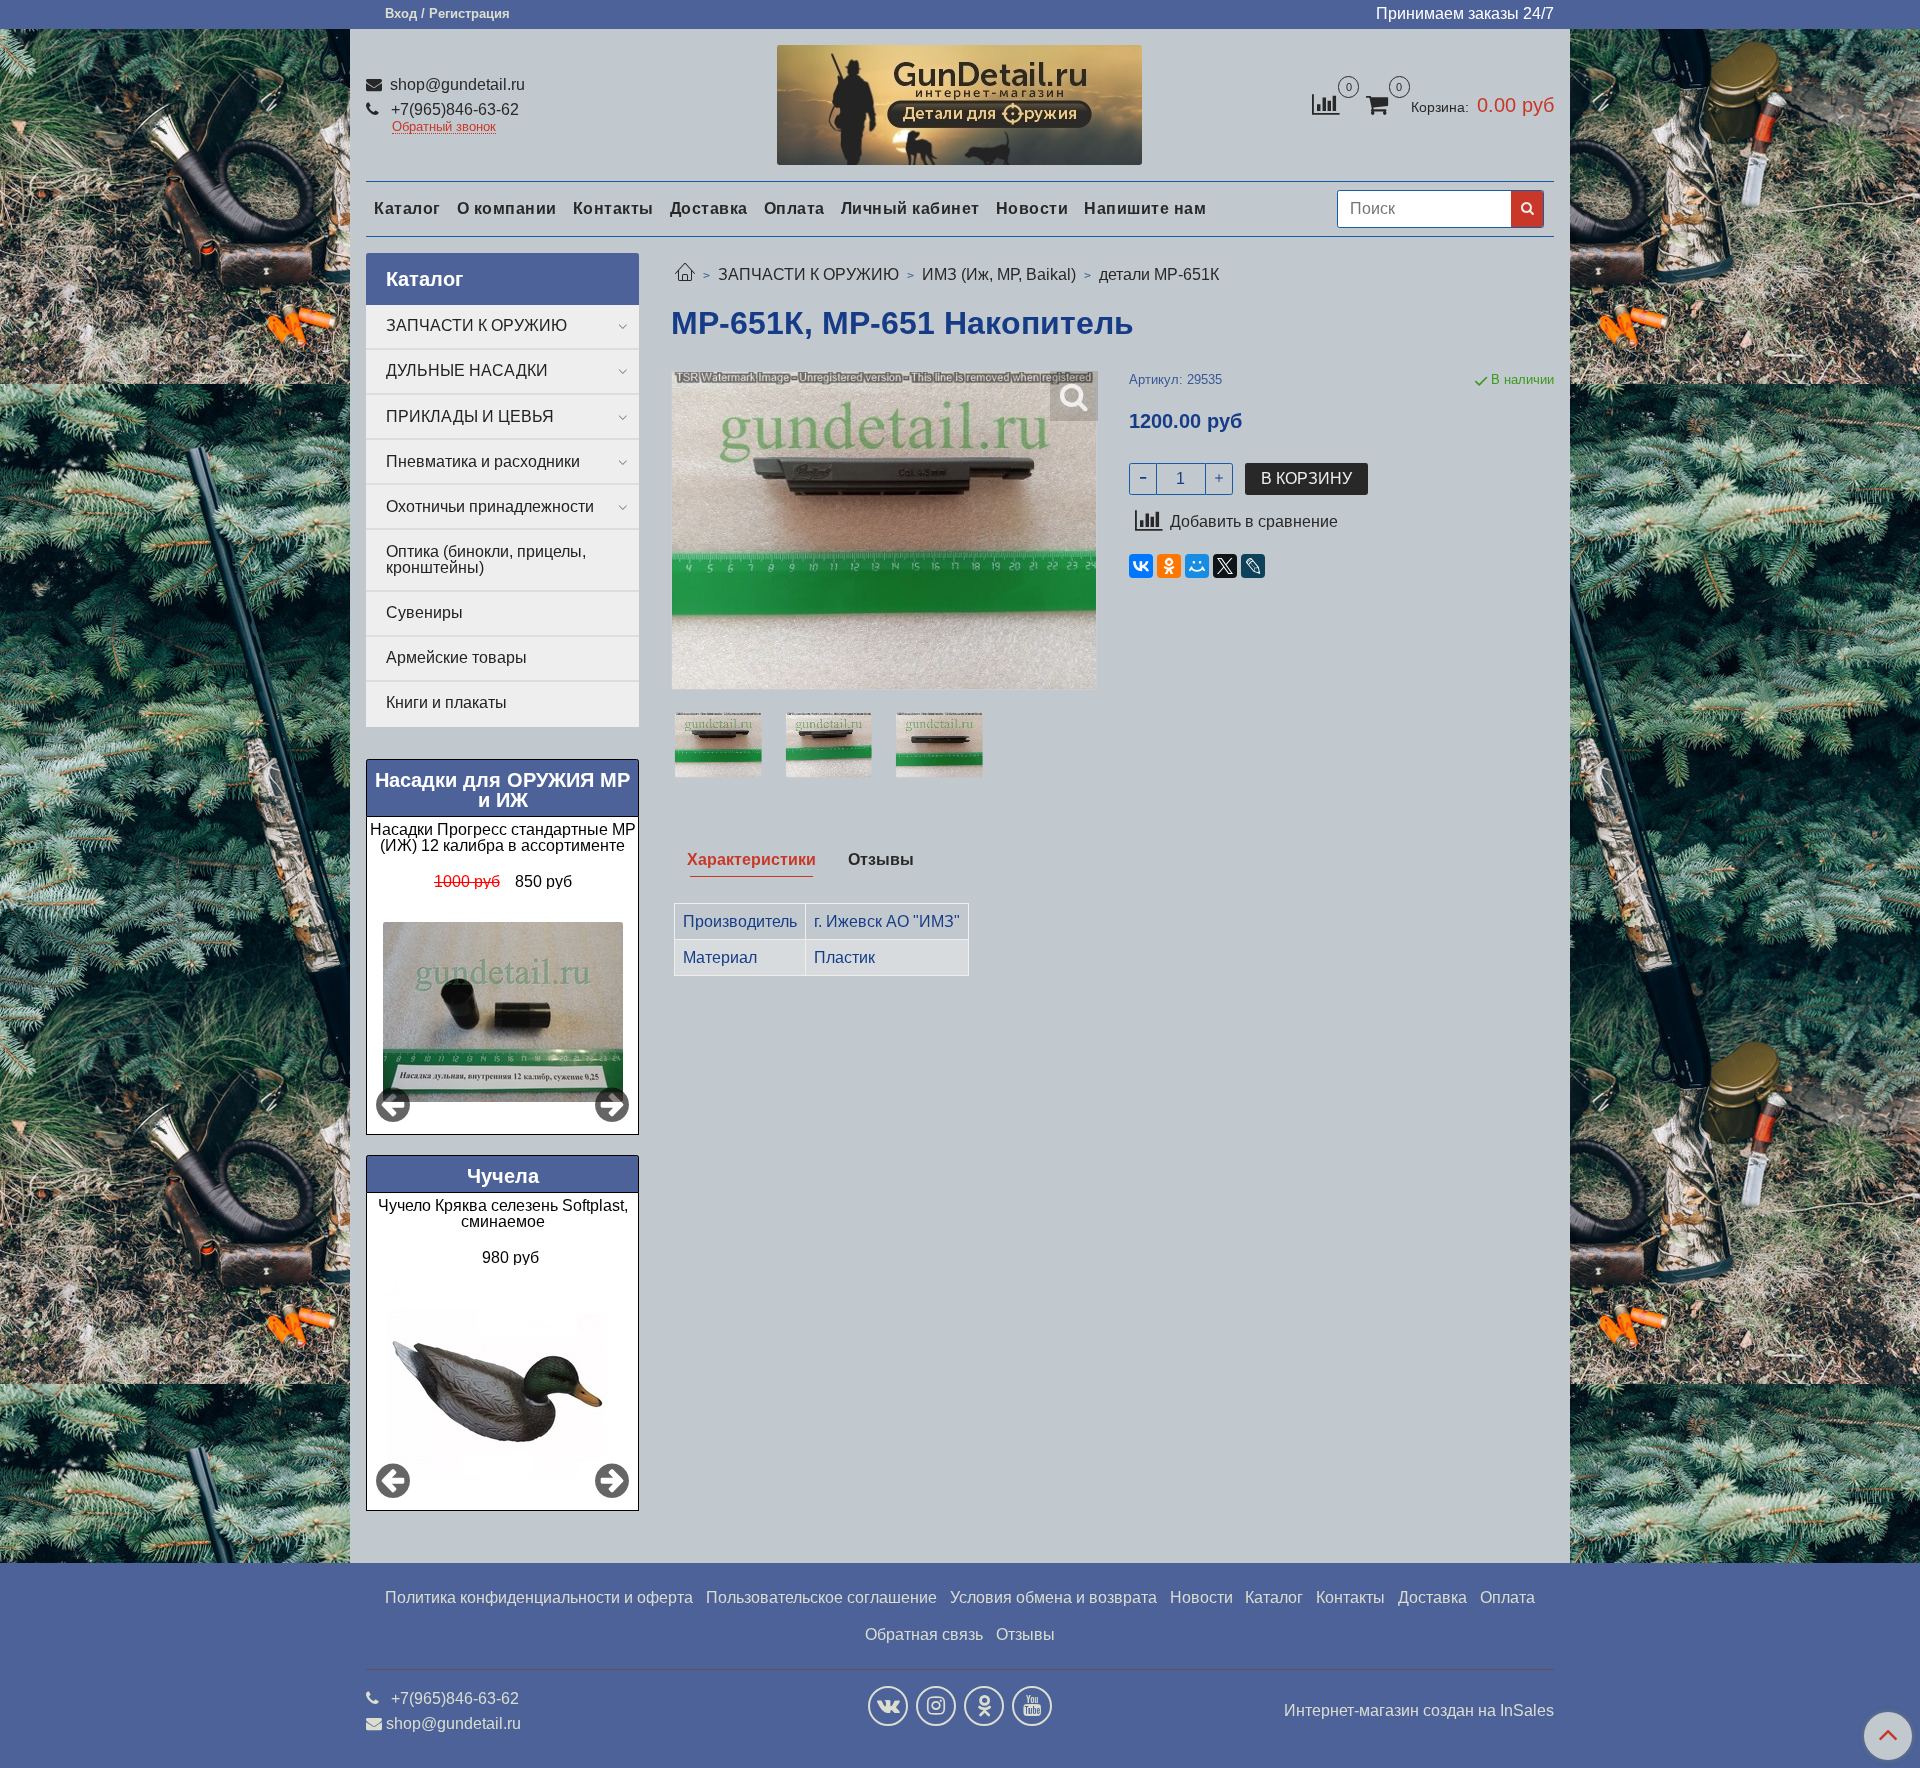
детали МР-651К (1159, 274)
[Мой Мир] (1197, 566)
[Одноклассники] (1169, 566)
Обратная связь (924, 1634)
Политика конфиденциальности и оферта (539, 1597)
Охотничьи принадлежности (490, 506)
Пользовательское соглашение (821, 1597)
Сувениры (424, 612)
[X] (1225, 566)
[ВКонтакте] (1141, 566)
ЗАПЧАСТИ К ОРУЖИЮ (808, 274)
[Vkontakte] (888, 1706)
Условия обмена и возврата (1053, 1597)
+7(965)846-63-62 (453, 109)
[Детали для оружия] (959, 100)
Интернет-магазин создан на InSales (1419, 1711)
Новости (1032, 208)
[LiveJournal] (1253, 566)
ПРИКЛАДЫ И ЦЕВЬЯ (470, 416)
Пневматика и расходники (483, 461)
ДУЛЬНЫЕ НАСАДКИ (467, 370)
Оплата (794, 208)
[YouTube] (1032, 1706)
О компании (507, 208)
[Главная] (685, 274)
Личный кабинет (910, 208)
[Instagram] (936, 1706)
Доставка (709, 208)
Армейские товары (456, 657)
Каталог (407, 208)
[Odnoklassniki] (984, 1706)
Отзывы (1025, 1634)
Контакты (613, 208)
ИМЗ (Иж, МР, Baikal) (999, 274)
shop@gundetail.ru (455, 84)
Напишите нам (1145, 208)
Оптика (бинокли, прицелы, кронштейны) (486, 559)
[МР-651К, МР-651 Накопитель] (718, 745)
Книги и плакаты (446, 702)
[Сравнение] (1325, 103)
